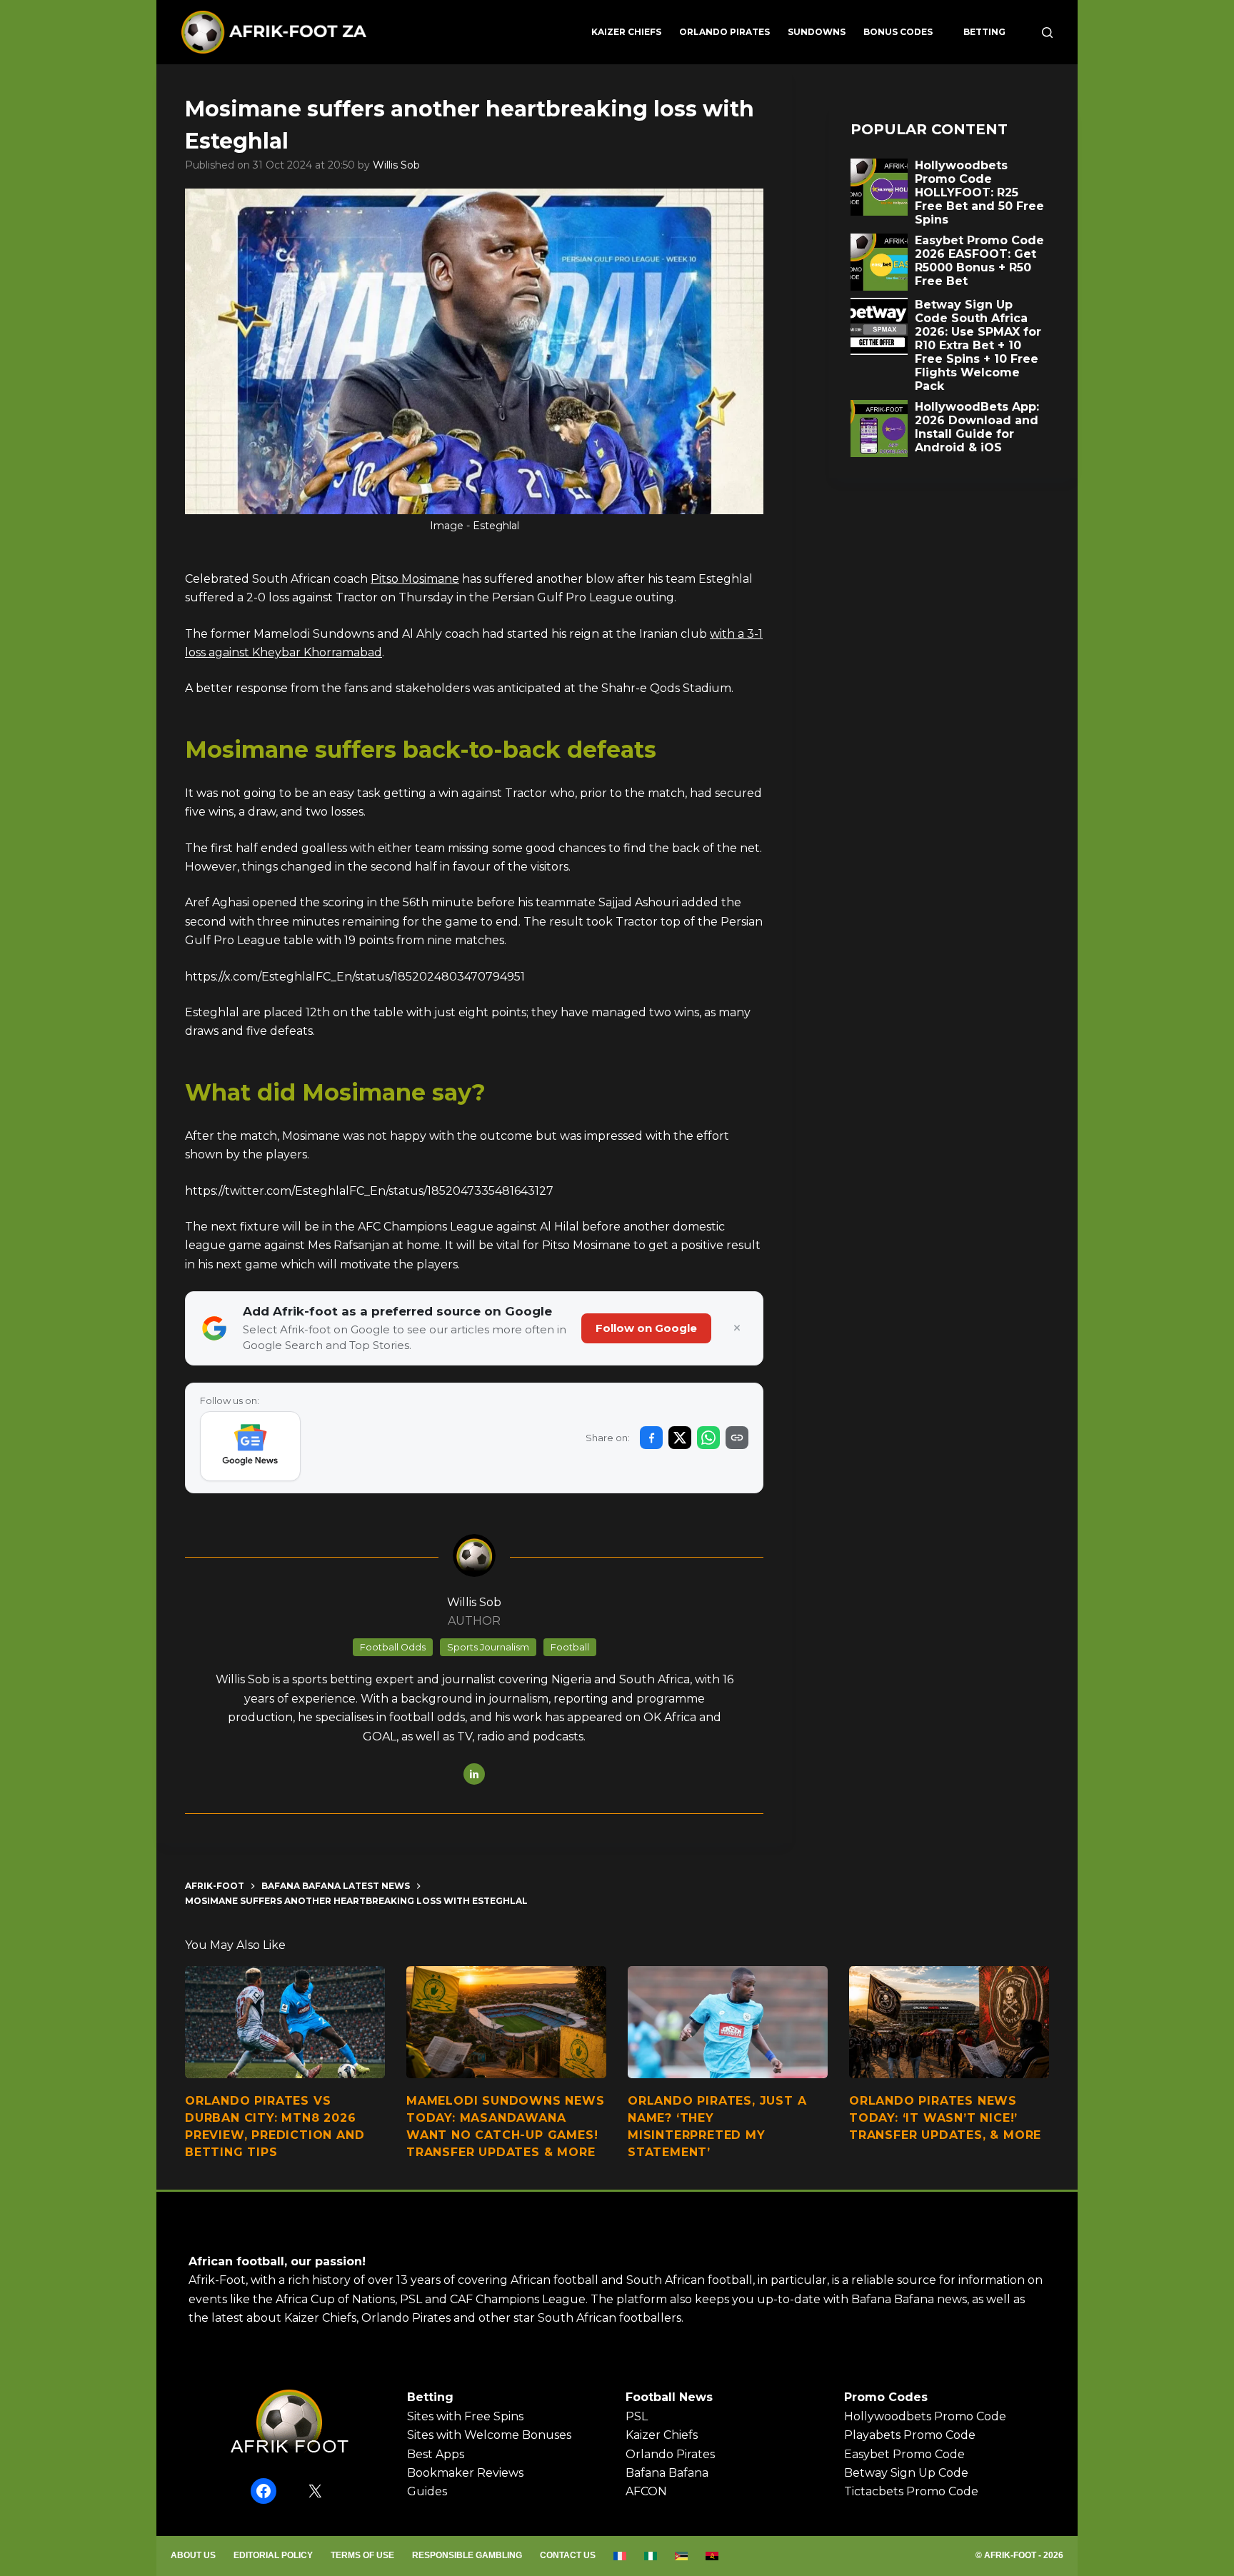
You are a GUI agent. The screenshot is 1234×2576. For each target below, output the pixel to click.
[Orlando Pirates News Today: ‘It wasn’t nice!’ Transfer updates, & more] (949, 2023)
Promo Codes (886, 2397)
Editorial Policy (273, 2555)
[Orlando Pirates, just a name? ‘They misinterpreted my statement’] (728, 2023)
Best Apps (436, 2454)
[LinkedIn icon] (474, 1774)
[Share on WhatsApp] (708, 1438)
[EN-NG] (651, 2556)
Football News (669, 2397)
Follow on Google (646, 1328)
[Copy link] (737, 1438)
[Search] (1047, 32)
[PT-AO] (712, 2556)
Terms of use (362, 2555)
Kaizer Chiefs (626, 32)
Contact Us (568, 2555)
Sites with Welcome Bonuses (489, 2435)
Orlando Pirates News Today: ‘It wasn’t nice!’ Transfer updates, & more (945, 2118)
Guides (427, 2491)
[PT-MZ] (682, 2556)
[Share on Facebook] (651, 1438)
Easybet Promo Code (904, 2454)
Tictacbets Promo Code (911, 2491)
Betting (984, 32)
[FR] (620, 2556)
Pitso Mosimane (415, 579)
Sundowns (817, 32)
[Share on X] (680, 1438)
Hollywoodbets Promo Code (925, 2416)
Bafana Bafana (667, 2473)
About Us (193, 2555)
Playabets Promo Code (910, 2435)
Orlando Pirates (724, 32)
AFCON (646, 2491)
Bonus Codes (898, 32)
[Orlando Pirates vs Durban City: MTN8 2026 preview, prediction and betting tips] (285, 2023)
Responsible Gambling (467, 2555)
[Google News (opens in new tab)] (250, 1446)
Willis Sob (396, 165)
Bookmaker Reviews (465, 2473)
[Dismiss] (737, 1328)
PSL (637, 2416)
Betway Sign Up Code (906, 2473)
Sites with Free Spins (465, 2416)
